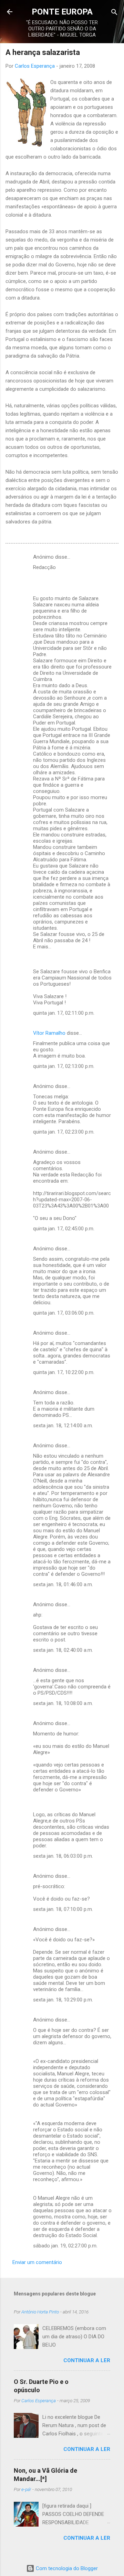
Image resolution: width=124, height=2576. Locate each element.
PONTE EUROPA (62, 12)
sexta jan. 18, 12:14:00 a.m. (63, 1426)
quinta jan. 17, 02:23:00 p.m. (64, 1132)
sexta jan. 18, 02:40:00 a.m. (63, 1650)
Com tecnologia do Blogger (66, 2568)
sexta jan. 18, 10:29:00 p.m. (63, 2000)
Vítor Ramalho (49, 1033)
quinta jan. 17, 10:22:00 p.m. (64, 1372)
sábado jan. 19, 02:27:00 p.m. (65, 2246)
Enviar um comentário (37, 2262)
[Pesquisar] (114, 13)
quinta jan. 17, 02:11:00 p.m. (64, 1013)
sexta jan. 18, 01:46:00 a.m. (63, 1584)
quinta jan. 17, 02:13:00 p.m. (64, 1066)
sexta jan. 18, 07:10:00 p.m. (63, 1909)
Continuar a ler (87, 2360)
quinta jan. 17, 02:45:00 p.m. (64, 1229)
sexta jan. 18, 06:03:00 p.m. (63, 1856)
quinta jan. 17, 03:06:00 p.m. (64, 1313)
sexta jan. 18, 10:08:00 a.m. (63, 1703)
